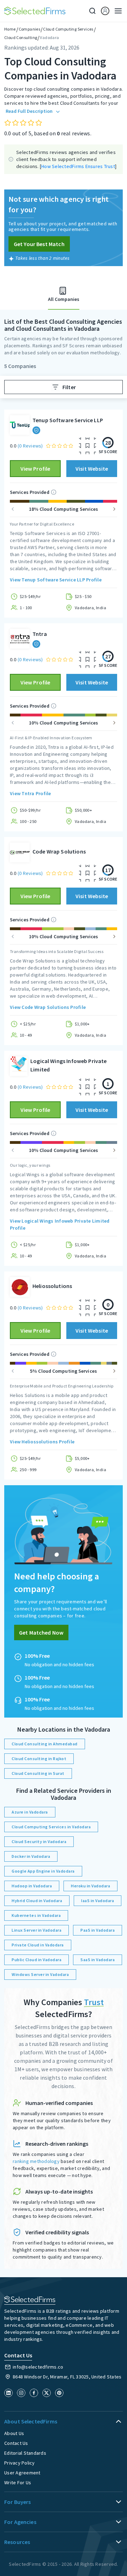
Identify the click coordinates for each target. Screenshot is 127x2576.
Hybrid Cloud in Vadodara (37, 1901)
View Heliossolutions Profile (42, 1442)
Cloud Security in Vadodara (39, 1841)
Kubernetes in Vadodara (36, 1915)
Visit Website (92, 469)
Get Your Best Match (39, 244)
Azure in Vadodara (30, 1812)
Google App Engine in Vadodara (43, 1871)
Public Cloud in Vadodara (37, 1960)
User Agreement (22, 2473)
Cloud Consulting (21, 37)
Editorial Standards (25, 2453)
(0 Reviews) (30, 446)
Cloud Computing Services (68, 29)
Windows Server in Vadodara (40, 1974)
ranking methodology (36, 2161)
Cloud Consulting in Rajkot (39, 1759)
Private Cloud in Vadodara (38, 1945)
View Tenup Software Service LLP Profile (56, 580)
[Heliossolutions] (20, 1287)
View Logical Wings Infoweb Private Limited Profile (60, 1224)
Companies (30, 29)
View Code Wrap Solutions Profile (48, 1007)
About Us (14, 2433)
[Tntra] (20, 639)
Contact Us (16, 2443)
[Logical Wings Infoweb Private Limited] (19, 1066)
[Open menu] (116, 11)
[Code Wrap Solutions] (20, 852)
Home (10, 29)
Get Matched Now (41, 1632)
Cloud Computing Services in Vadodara (51, 1827)
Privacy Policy (20, 2463)
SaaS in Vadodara (98, 1960)
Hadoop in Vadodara (32, 1886)
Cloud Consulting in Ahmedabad (45, 1744)
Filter (69, 387)
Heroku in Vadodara (90, 1886)
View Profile (35, 469)
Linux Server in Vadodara (37, 1930)
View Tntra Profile (31, 793)
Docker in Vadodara (31, 1856)
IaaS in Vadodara (98, 1901)
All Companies (64, 299)
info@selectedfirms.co (38, 2367)
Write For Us (18, 2482)
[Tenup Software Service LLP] (20, 425)
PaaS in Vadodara (98, 1930)
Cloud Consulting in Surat (38, 1773)
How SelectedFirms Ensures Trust (78, 166)
